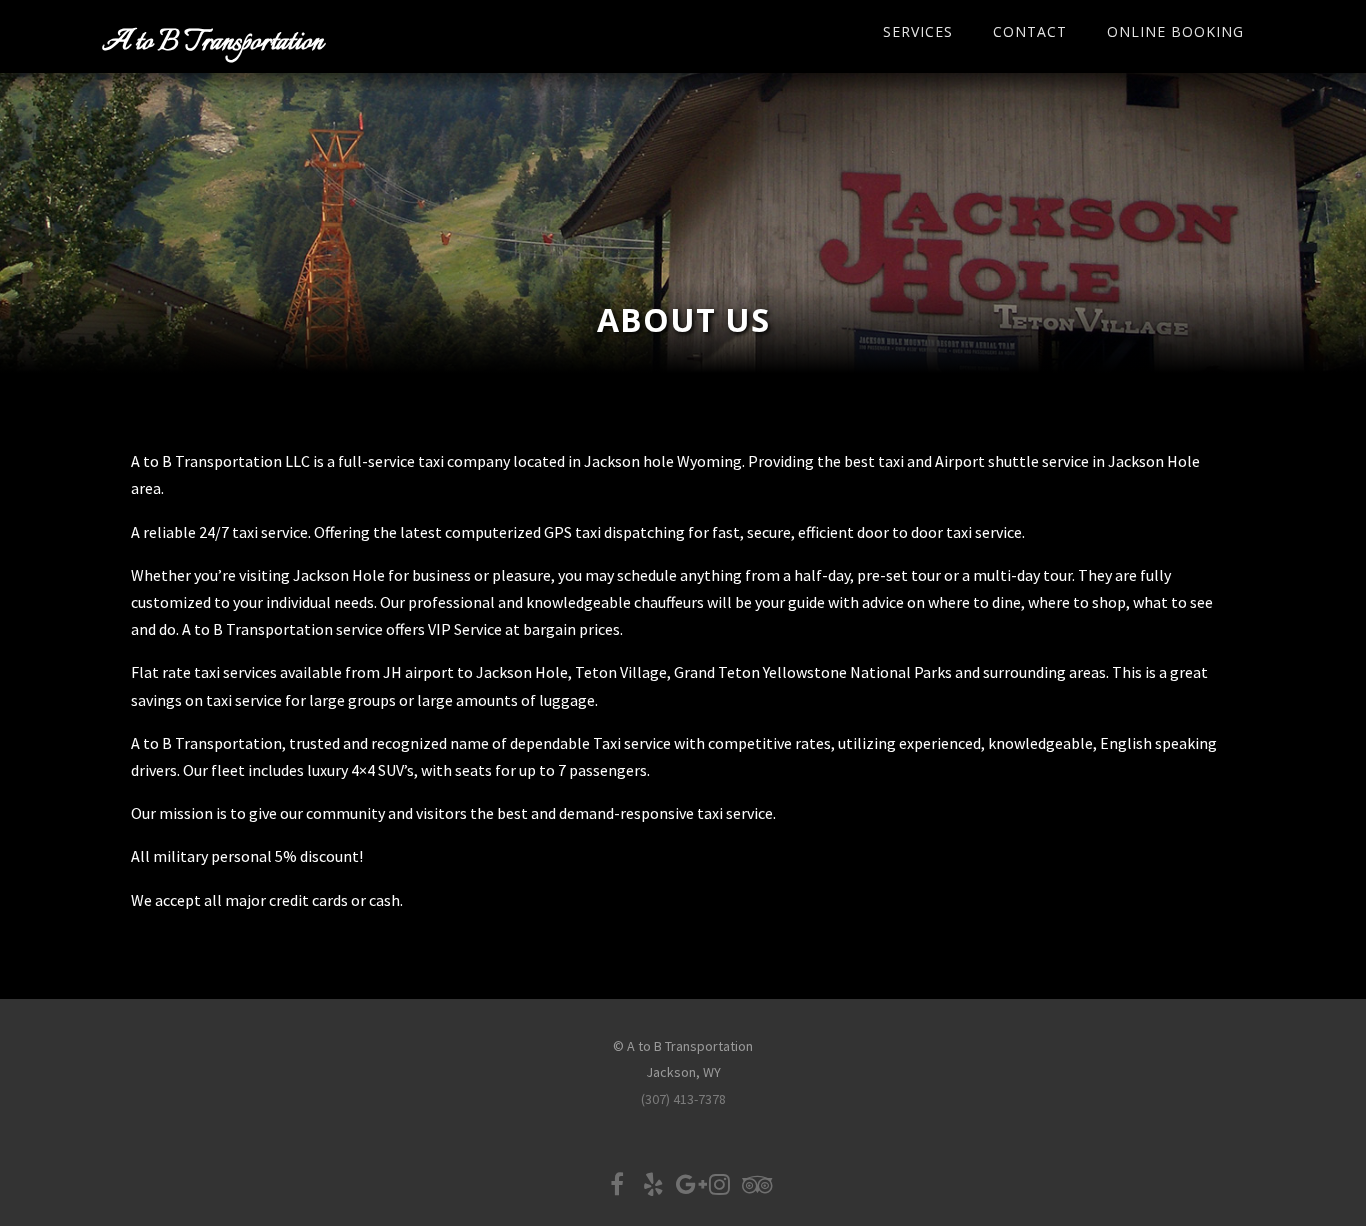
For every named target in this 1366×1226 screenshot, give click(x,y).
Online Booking (1175, 31)
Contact (1030, 31)
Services (918, 31)
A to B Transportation (212, 42)
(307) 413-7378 (683, 1099)
